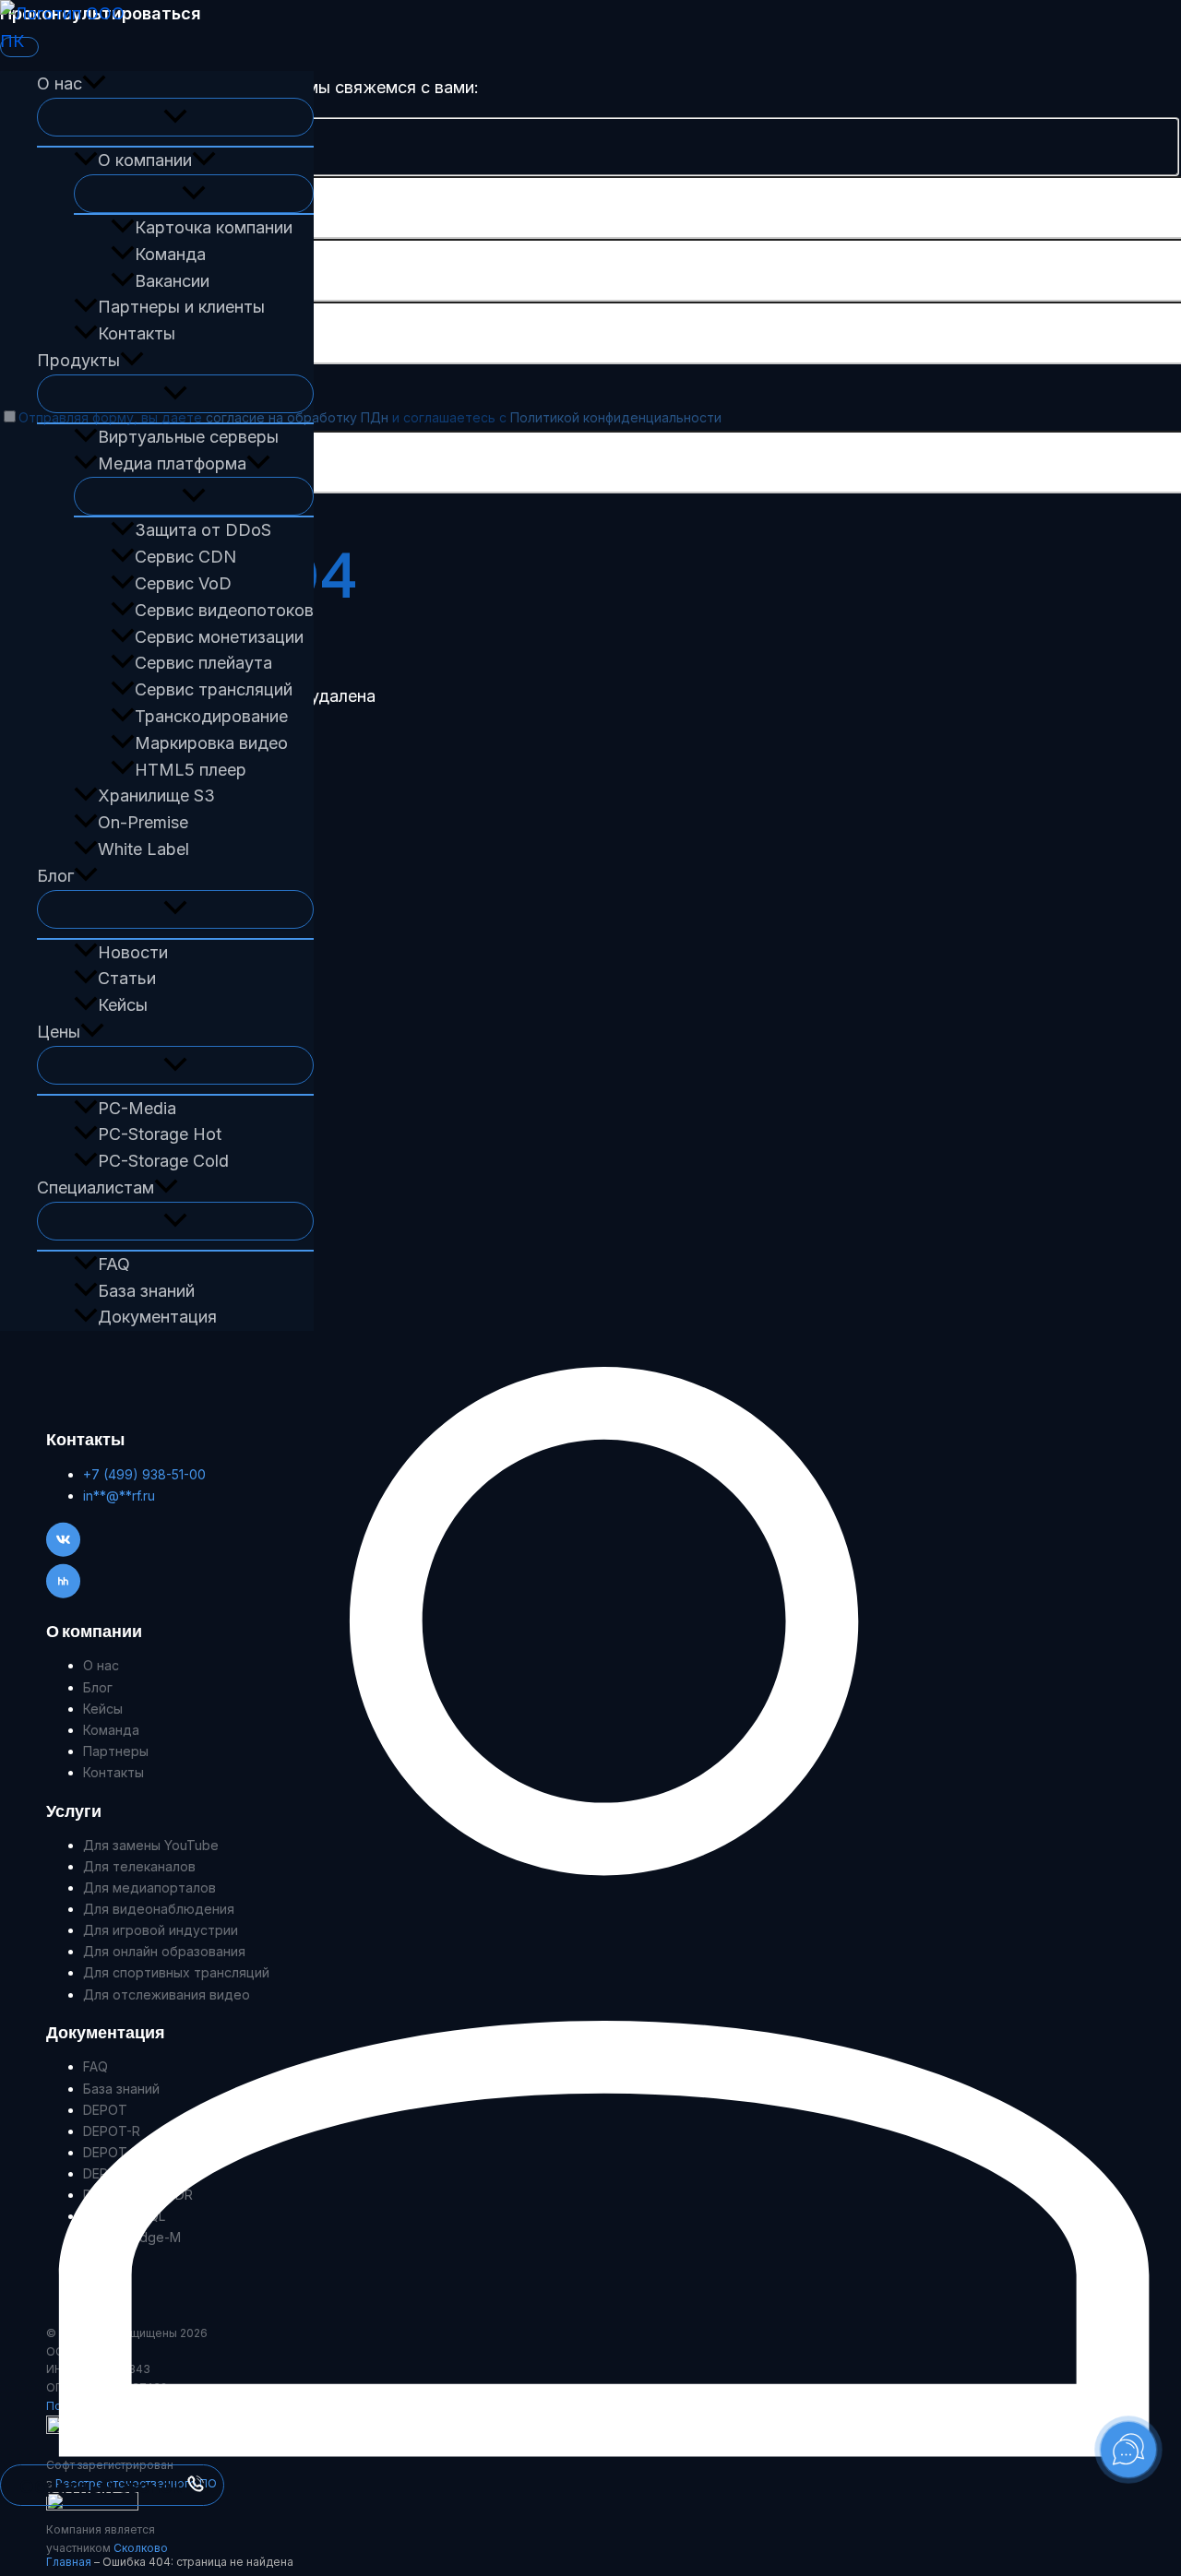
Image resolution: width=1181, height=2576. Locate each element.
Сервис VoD (183, 583)
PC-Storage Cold (163, 1161)
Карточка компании (214, 227)
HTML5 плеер (191, 770)
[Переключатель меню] (175, 117)
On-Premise (143, 822)
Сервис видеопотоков (224, 610)
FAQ (114, 1264)
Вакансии (172, 281)
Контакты (137, 333)
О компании (145, 160)
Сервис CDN (185, 557)
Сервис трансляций (214, 689)
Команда (170, 254)
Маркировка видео (211, 743)
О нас (60, 83)
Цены (59, 1032)
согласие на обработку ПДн (297, 417)
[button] (94, 84)
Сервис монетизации (219, 637)
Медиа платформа (172, 463)
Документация (157, 1317)
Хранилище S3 (156, 795)
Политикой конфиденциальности (616, 417)
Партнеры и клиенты (181, 307)
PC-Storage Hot (160, 1134)
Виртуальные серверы (188, 437)
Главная (69, 2562)
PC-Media (137, 1108)
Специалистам (95, 1187)
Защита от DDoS (203, 530)
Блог (55, 876)
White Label (143, 849)
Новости (133, 952)
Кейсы (123, 1005)
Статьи (127, 978)
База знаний (146, 1291)
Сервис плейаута (203, 663)
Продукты (78, 360)
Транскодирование (211, 716)
